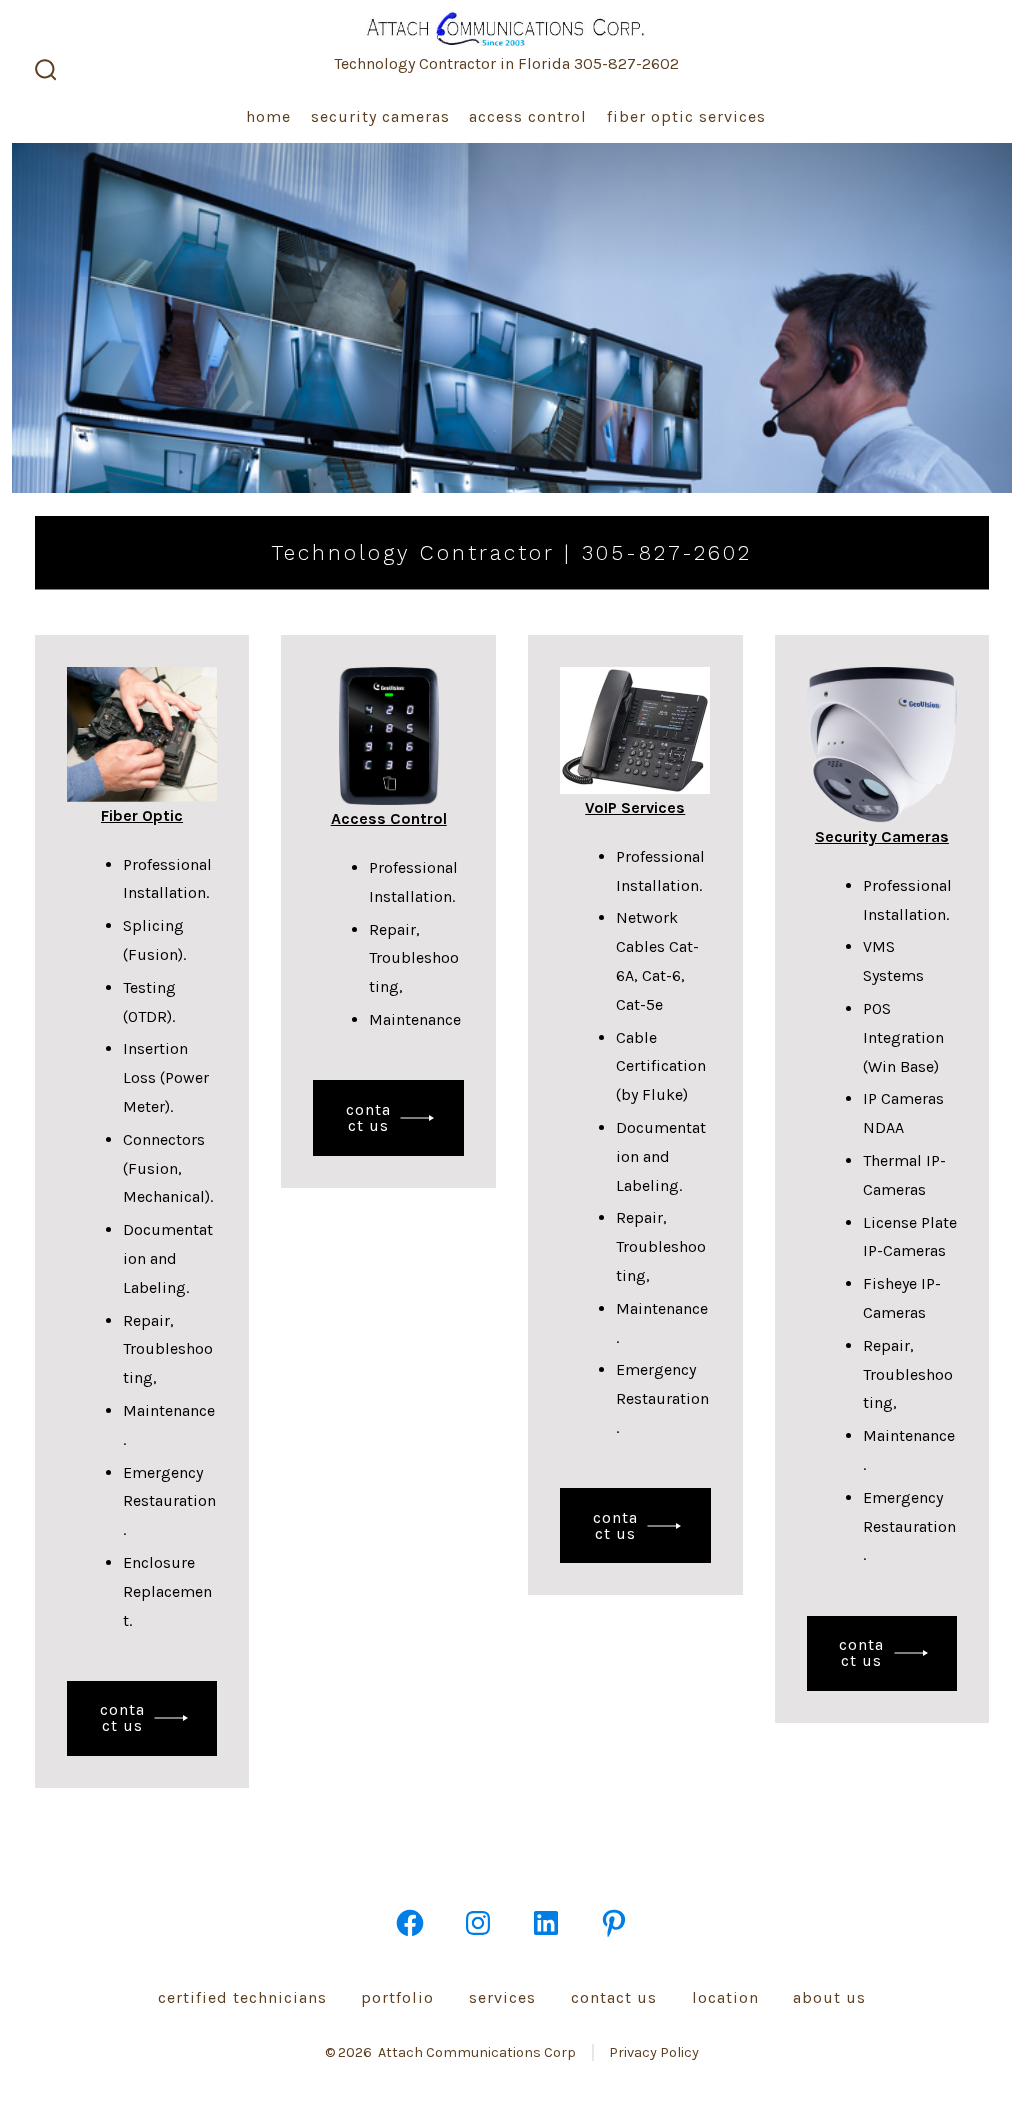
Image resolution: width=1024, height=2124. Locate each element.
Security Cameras (380, 116)
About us (829, 1997)
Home (268, 116)
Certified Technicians (242, 1997)
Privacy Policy (654, 2052)
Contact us (614, 1997)
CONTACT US (122, 1717)
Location (725, 1997)
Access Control (528, 116)
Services (502, 1997)
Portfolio (397, 1997)
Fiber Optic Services (686, 116)
